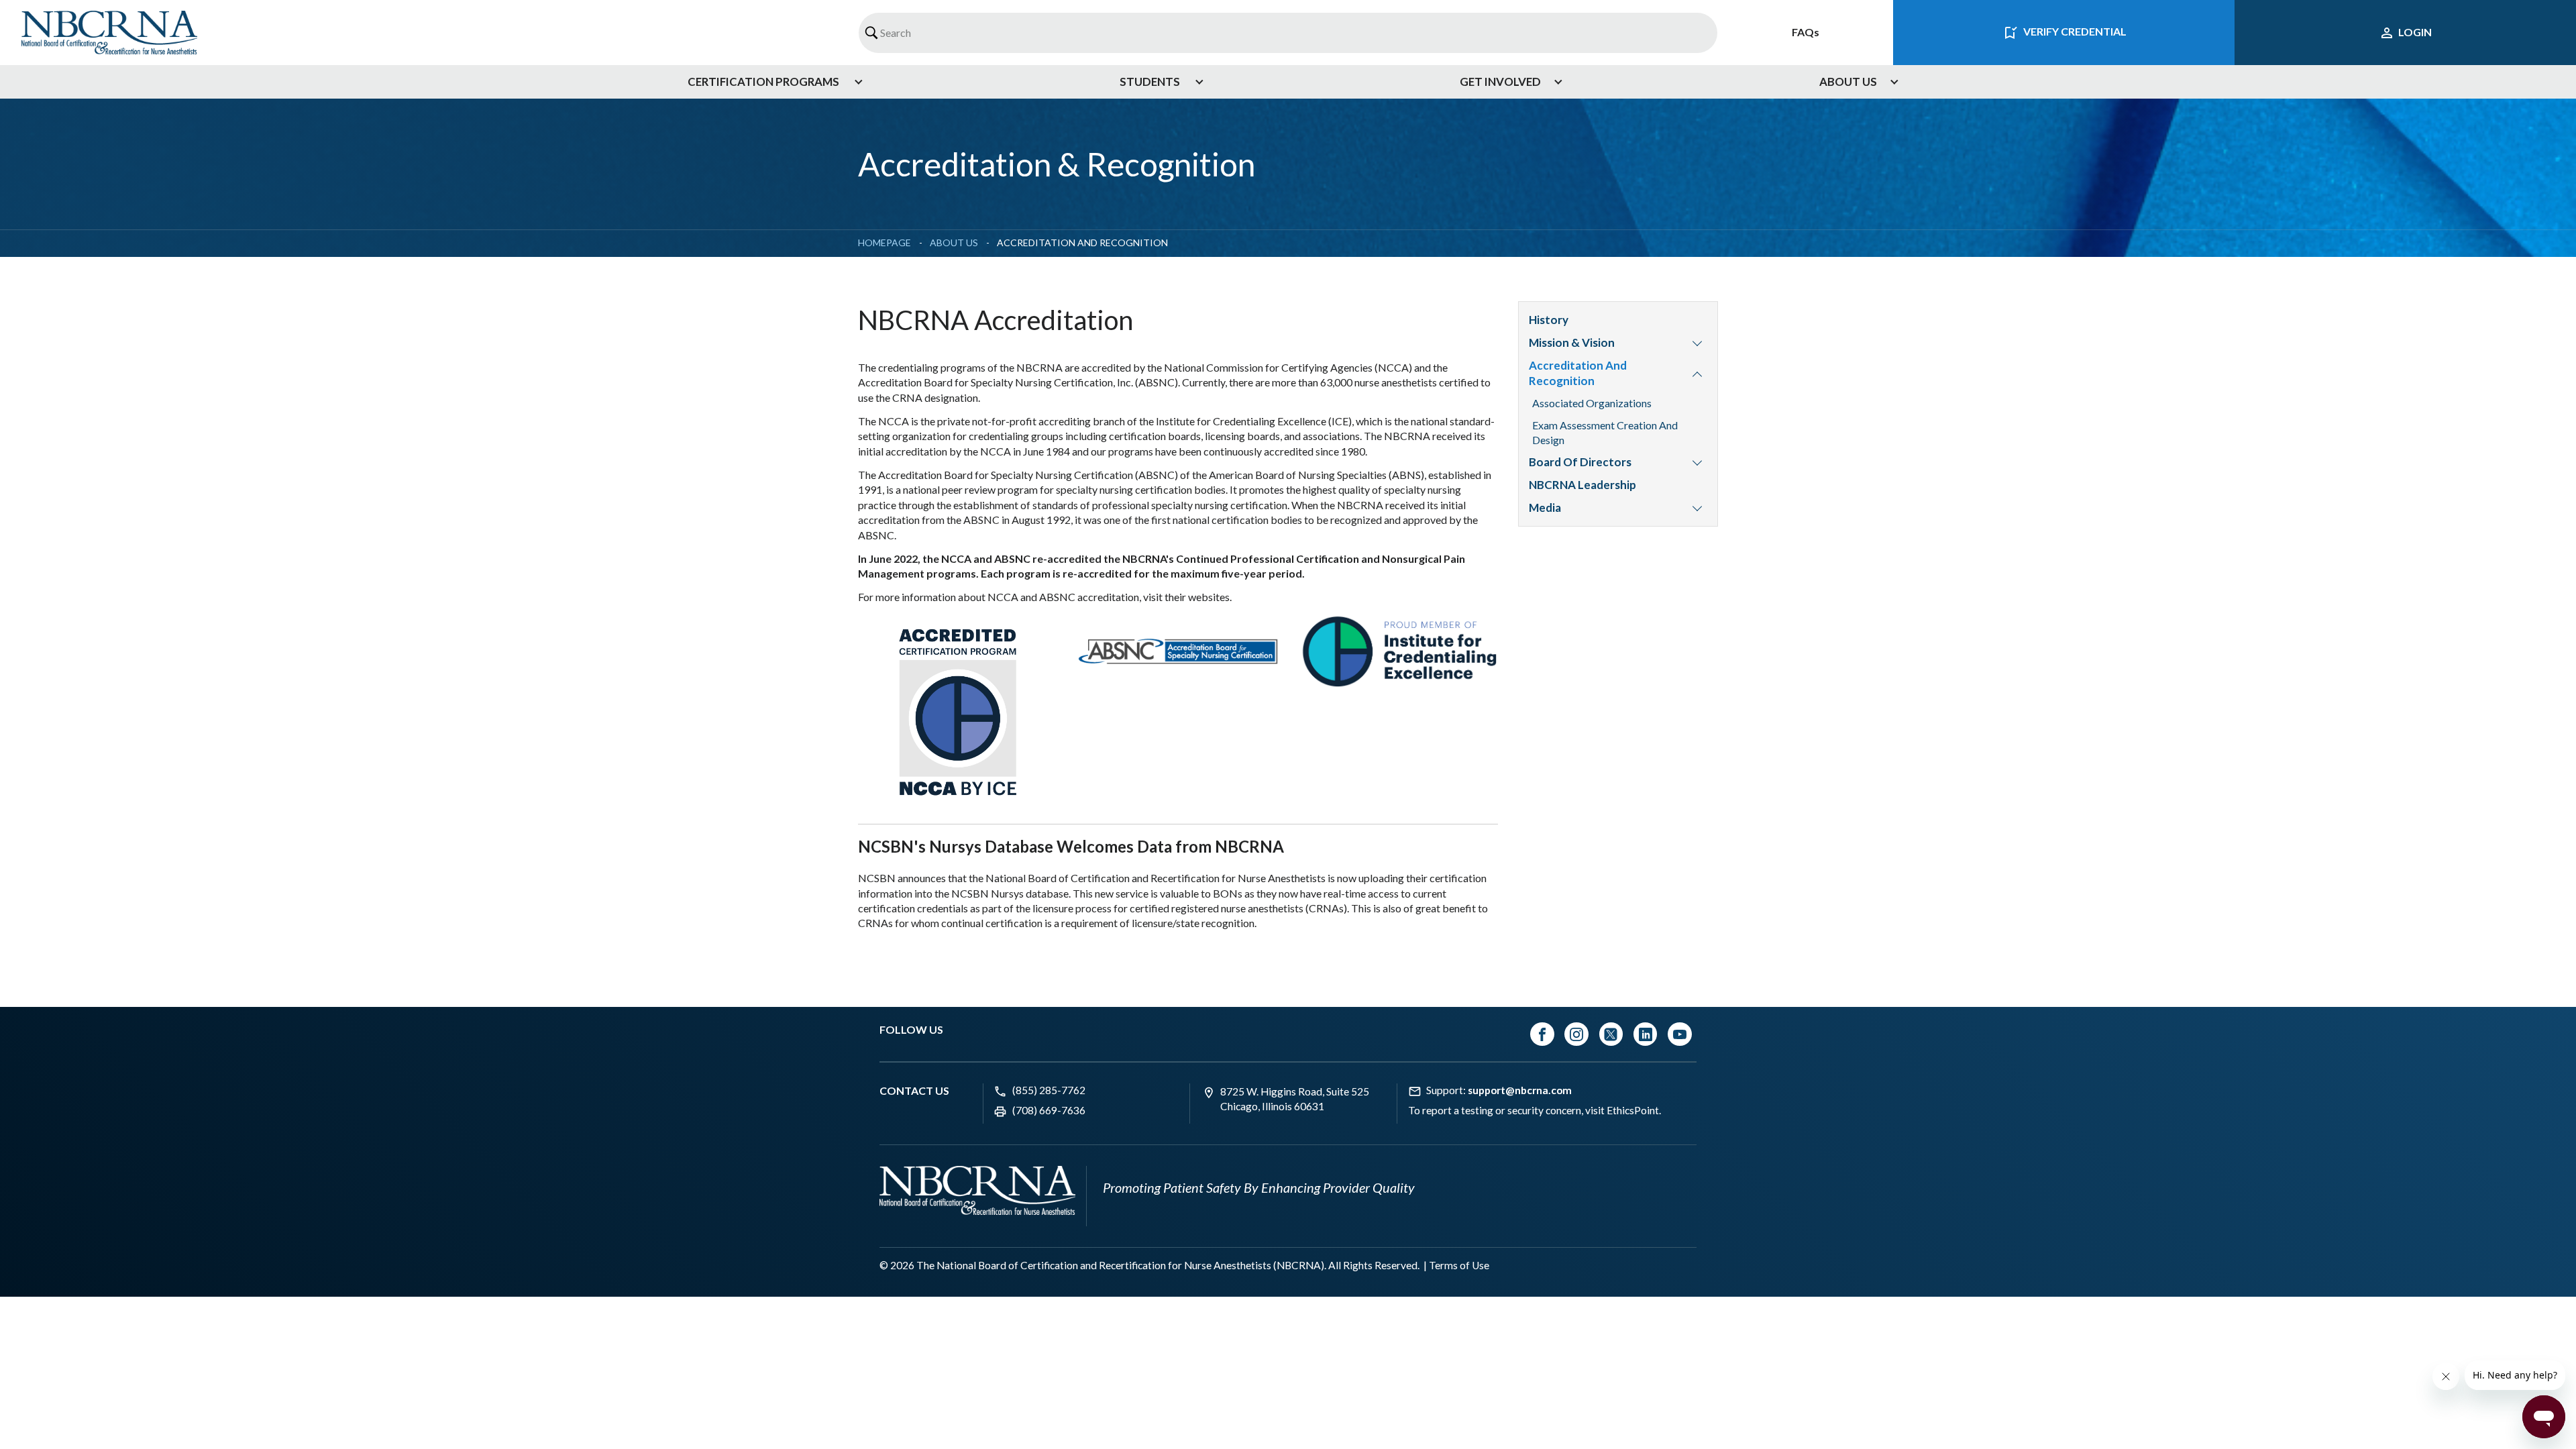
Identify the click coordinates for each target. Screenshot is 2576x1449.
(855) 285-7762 (1049, 1090)
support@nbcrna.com (1520, 1090)
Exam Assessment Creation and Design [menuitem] (1605, 432)
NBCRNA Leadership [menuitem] (1582, 485)
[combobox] (1288, 33)
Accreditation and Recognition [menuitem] (1578, 373)
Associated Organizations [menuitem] (1592, 403)
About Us (954, 243)
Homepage (884, 243)
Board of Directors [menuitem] (1580, 462)
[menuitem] (770, 82)
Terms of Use (1459, 1265)
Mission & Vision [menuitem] (1572, 342)
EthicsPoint (1633, 1110)
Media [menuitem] (1545, 507)
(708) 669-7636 (1049, 1110)
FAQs (1806, 32)
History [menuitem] (1549, 320)
